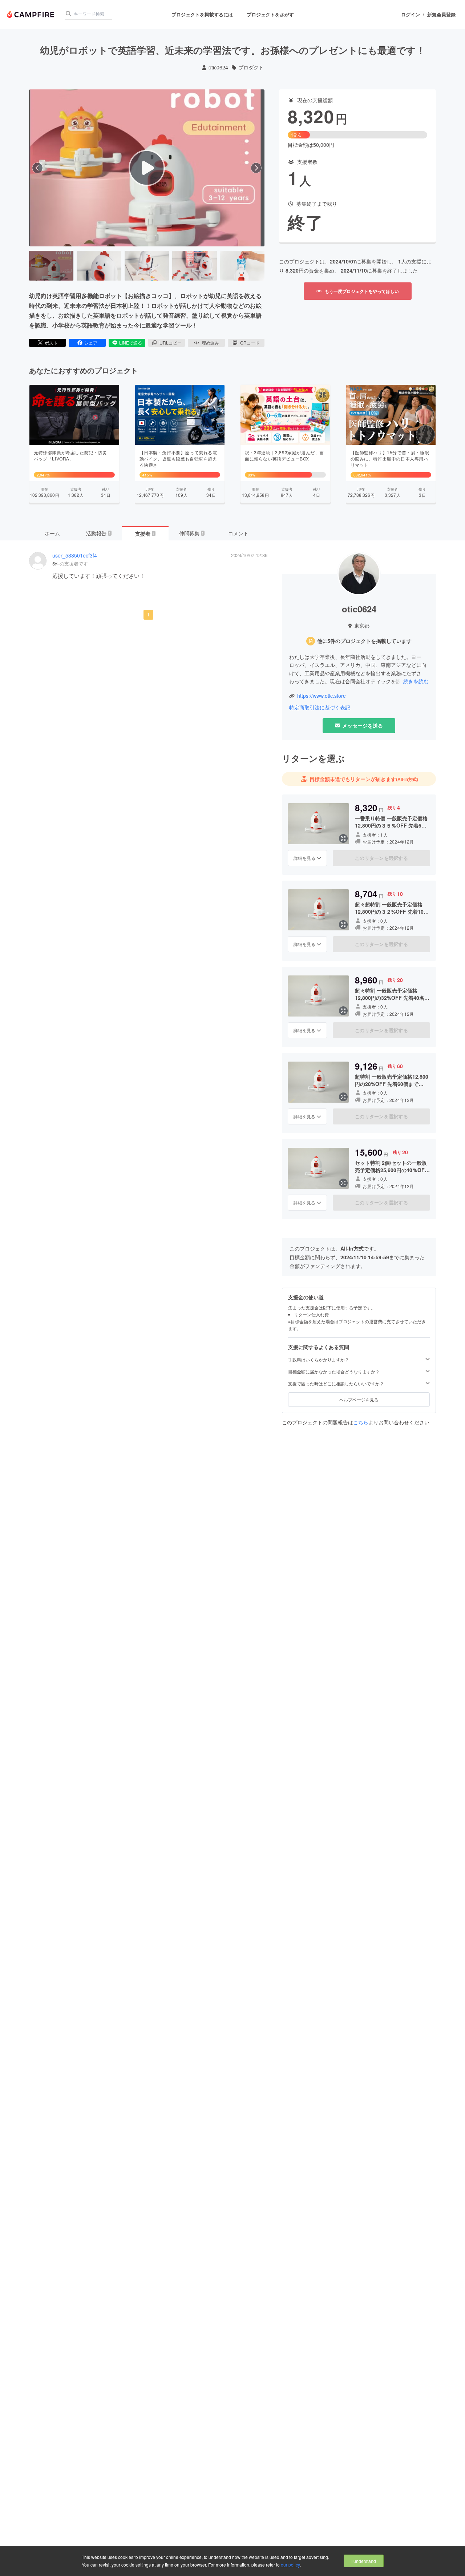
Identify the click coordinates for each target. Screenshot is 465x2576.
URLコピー (171, 343)
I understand (364, 2561)
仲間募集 (191, 533)
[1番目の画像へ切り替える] (51, 266)
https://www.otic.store (322, 696)
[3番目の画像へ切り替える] (147, 266)
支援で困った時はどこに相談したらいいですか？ (336, 1384)
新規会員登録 (441, 15)
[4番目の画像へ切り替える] (194, 266)
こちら (361, 1422)
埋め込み (210, 343)
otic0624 (218, 67)
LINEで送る (131, 343)
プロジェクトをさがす (270, 14)
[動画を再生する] (147, 168)
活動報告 (98, 533)
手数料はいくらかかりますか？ (319, 1360)
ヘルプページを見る (359, 1399)
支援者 (145, 534)
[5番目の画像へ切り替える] (242, 266)
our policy (290, 2565)
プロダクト (251, 67)
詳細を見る (304, 858)
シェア (91, 343)
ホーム (52, 533)
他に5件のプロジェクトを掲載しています (364, 641)
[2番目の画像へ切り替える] (99, 266)
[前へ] (37, 168)
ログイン (411, 15)
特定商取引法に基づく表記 (320, 707)
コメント (238, 533)
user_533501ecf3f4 (75, 556)
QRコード (250, 343)
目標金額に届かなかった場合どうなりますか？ (334, 1372)
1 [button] (148, 614)
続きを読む (416, 681)
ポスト (51, 343)
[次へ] (256, 168)
